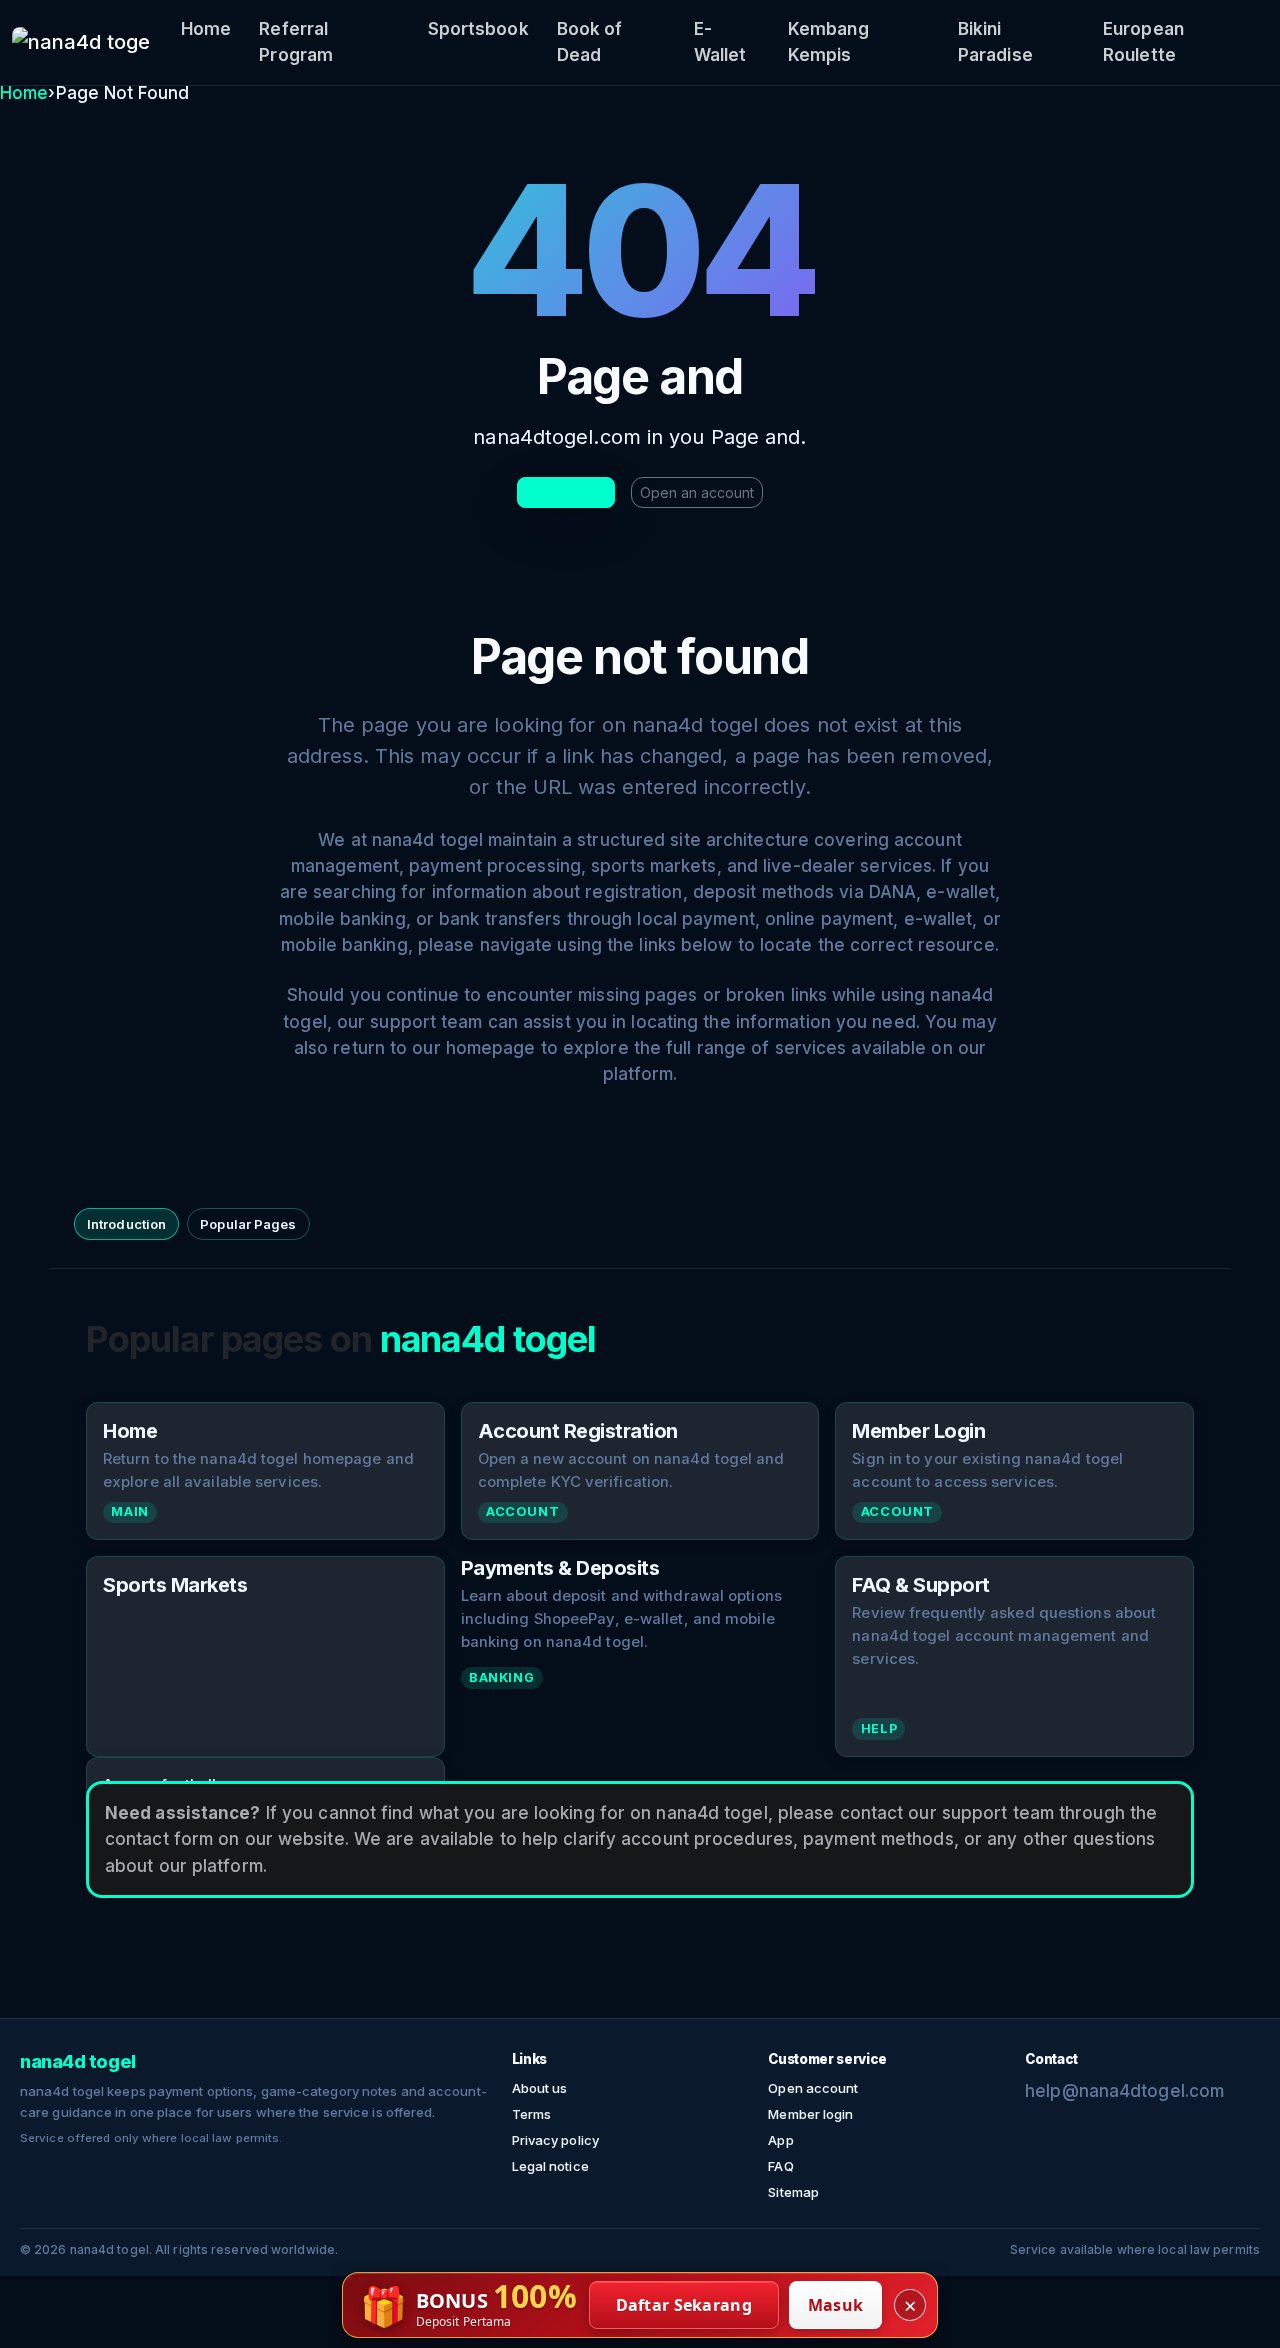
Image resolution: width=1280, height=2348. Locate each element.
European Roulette (1143, 42)
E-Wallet (720, 42)
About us (540, 2088)
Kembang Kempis (828, 42)
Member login (810, 2114)
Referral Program (296, 42)
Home (206, 29)
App (780, 2140)
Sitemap (793, 2192)
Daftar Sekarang (684, 2305)
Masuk (836, 2305)
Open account (813, 2088)
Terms (532, 2114)
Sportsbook (478, 29)
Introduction (126, 1224)
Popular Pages (248, 1224)
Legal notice (550, 2166)
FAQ (780, 2166)
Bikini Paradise (995, 42)
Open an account (697, 492)
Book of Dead (590, 42)
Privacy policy (555, 2140)
